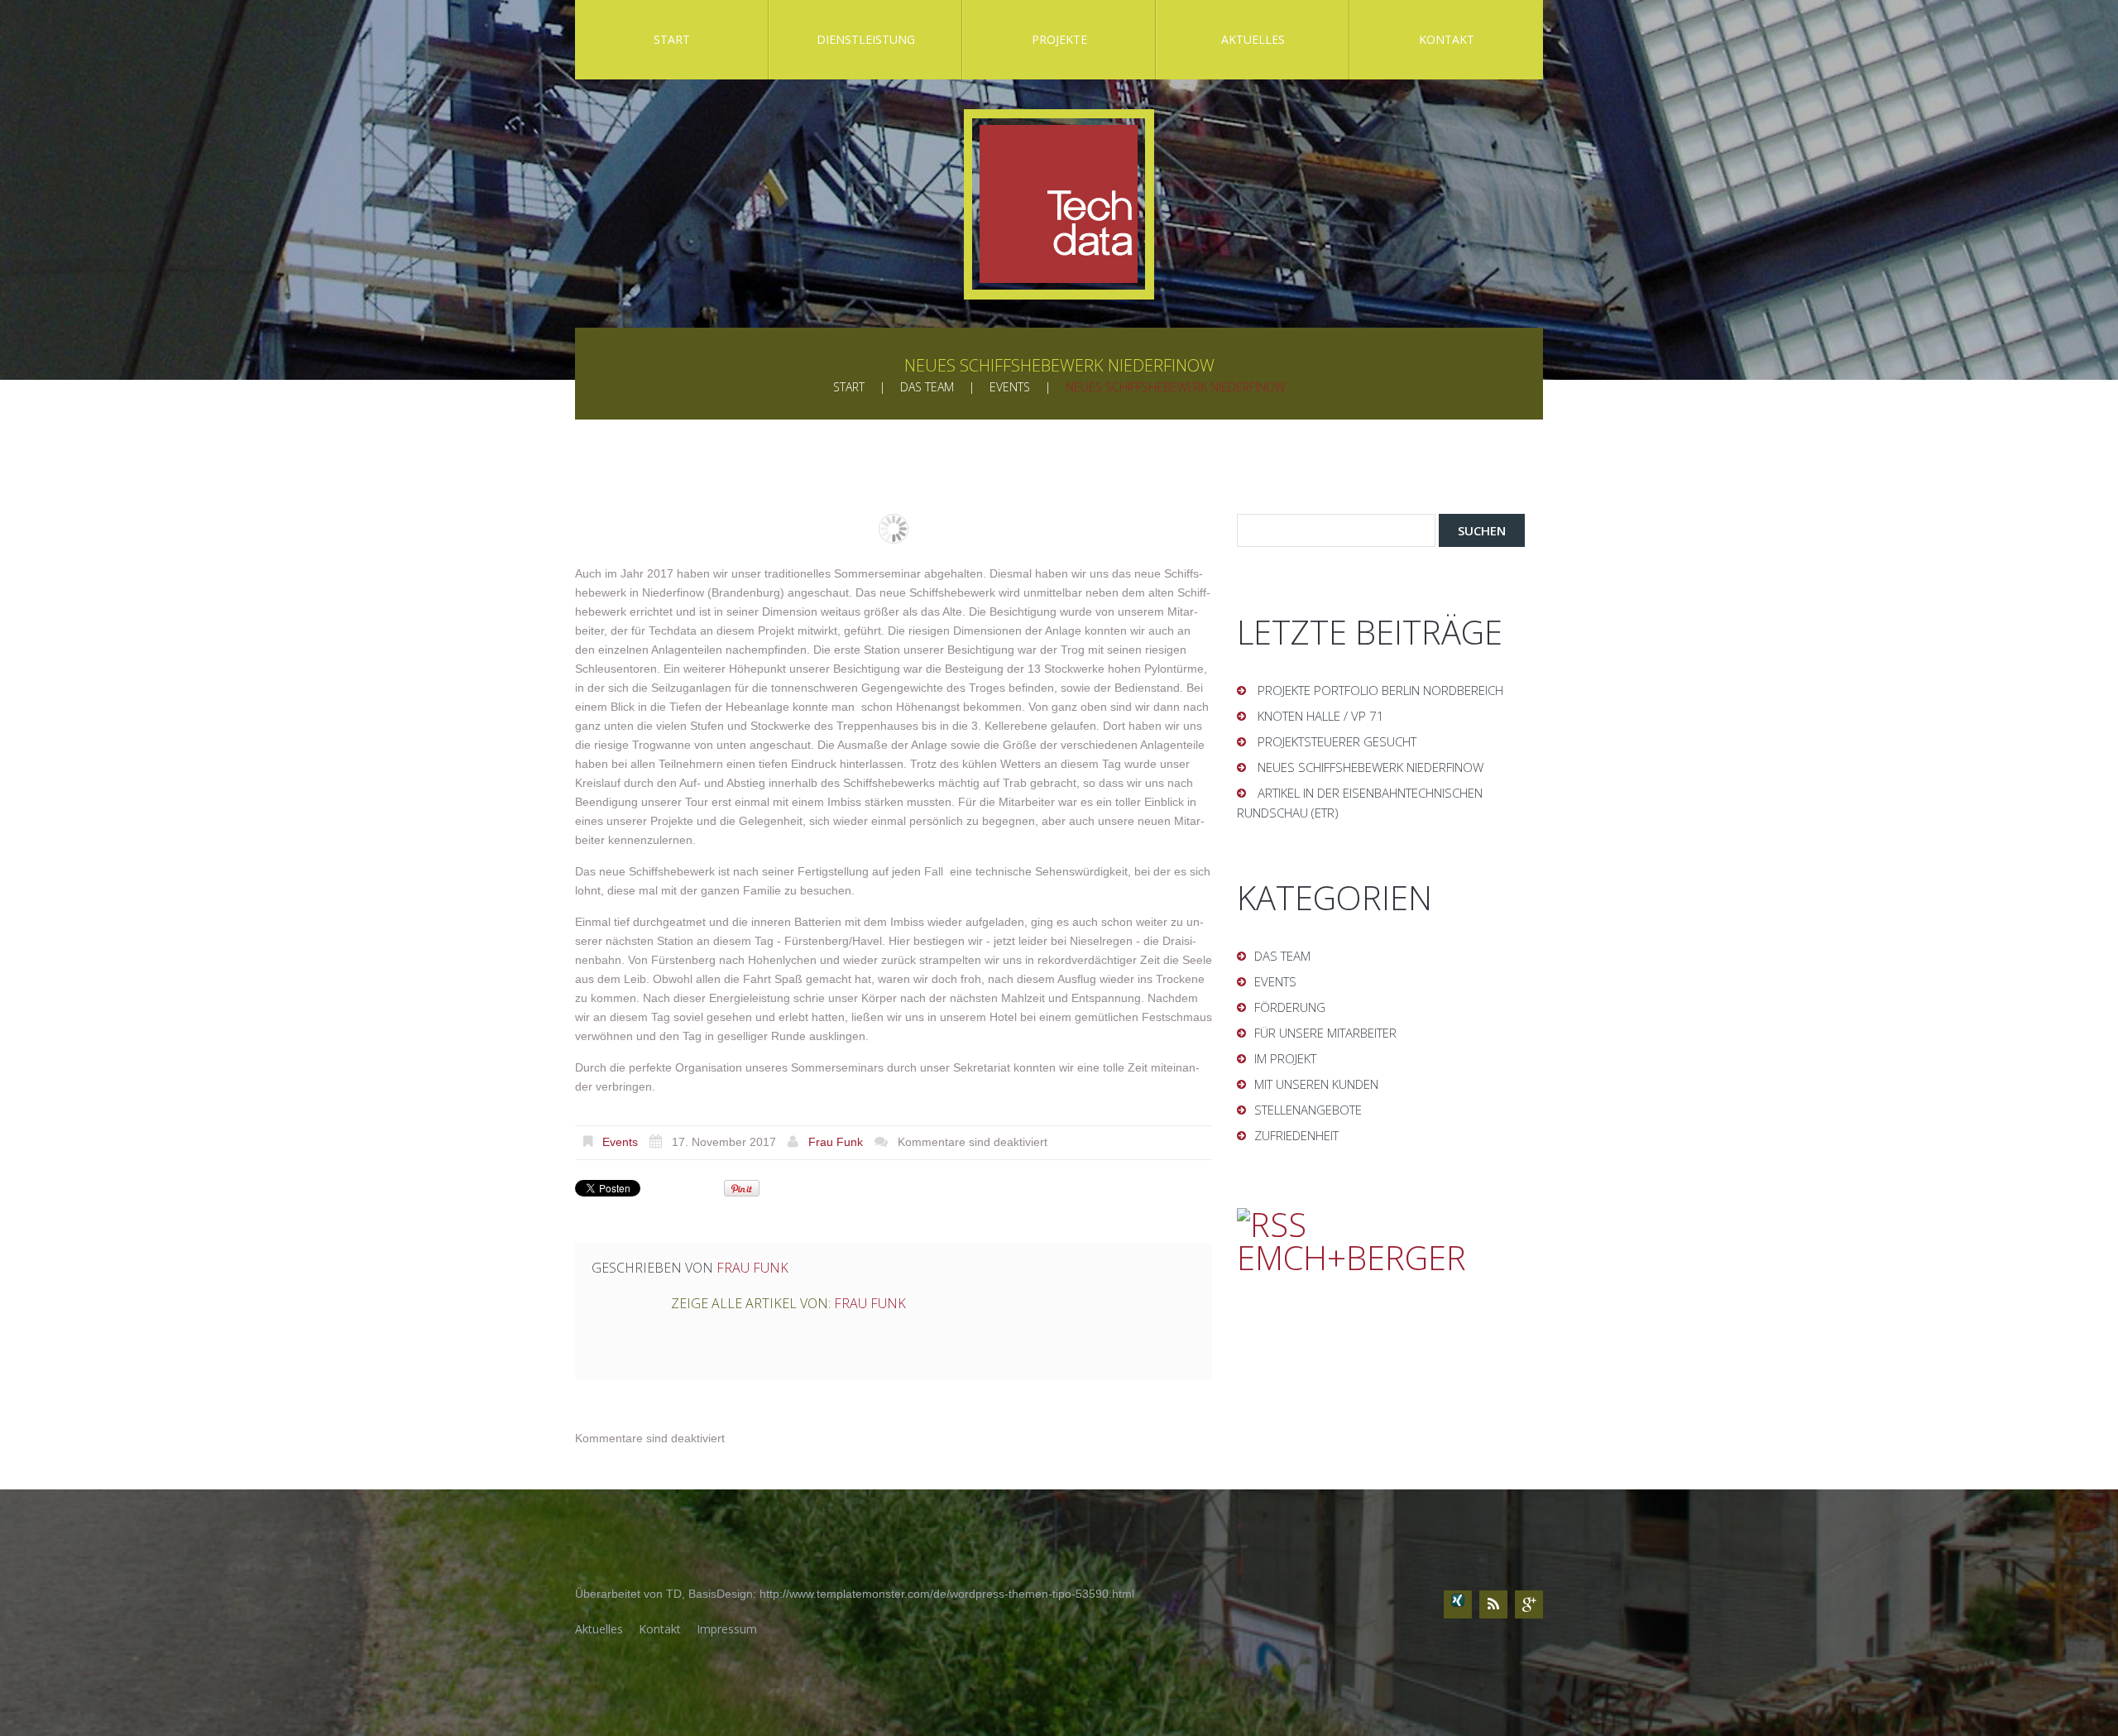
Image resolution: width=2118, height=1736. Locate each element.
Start (672, 39)
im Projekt (1285, 1058)
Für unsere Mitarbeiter (1325, 1033)
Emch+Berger (1351, 1257)
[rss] (1493, 1604)
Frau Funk (836, 1142)
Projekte (1059, 39)
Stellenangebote (1308, 1110)
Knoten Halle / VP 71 (1321, 716)
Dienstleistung (866, 39)
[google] (1529, 1604)
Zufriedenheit (1296, 1135)
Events (1010, 387)
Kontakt (1447, 39)
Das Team (927, 387)
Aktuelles (1253, 39)
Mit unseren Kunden (1316, 1084)
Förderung (1290, 1007)
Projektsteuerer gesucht (1337, 741)
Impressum (727, 1629)
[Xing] (1458, 1604)
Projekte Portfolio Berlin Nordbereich (1380, 690)
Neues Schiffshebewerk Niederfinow (1370, 767)
